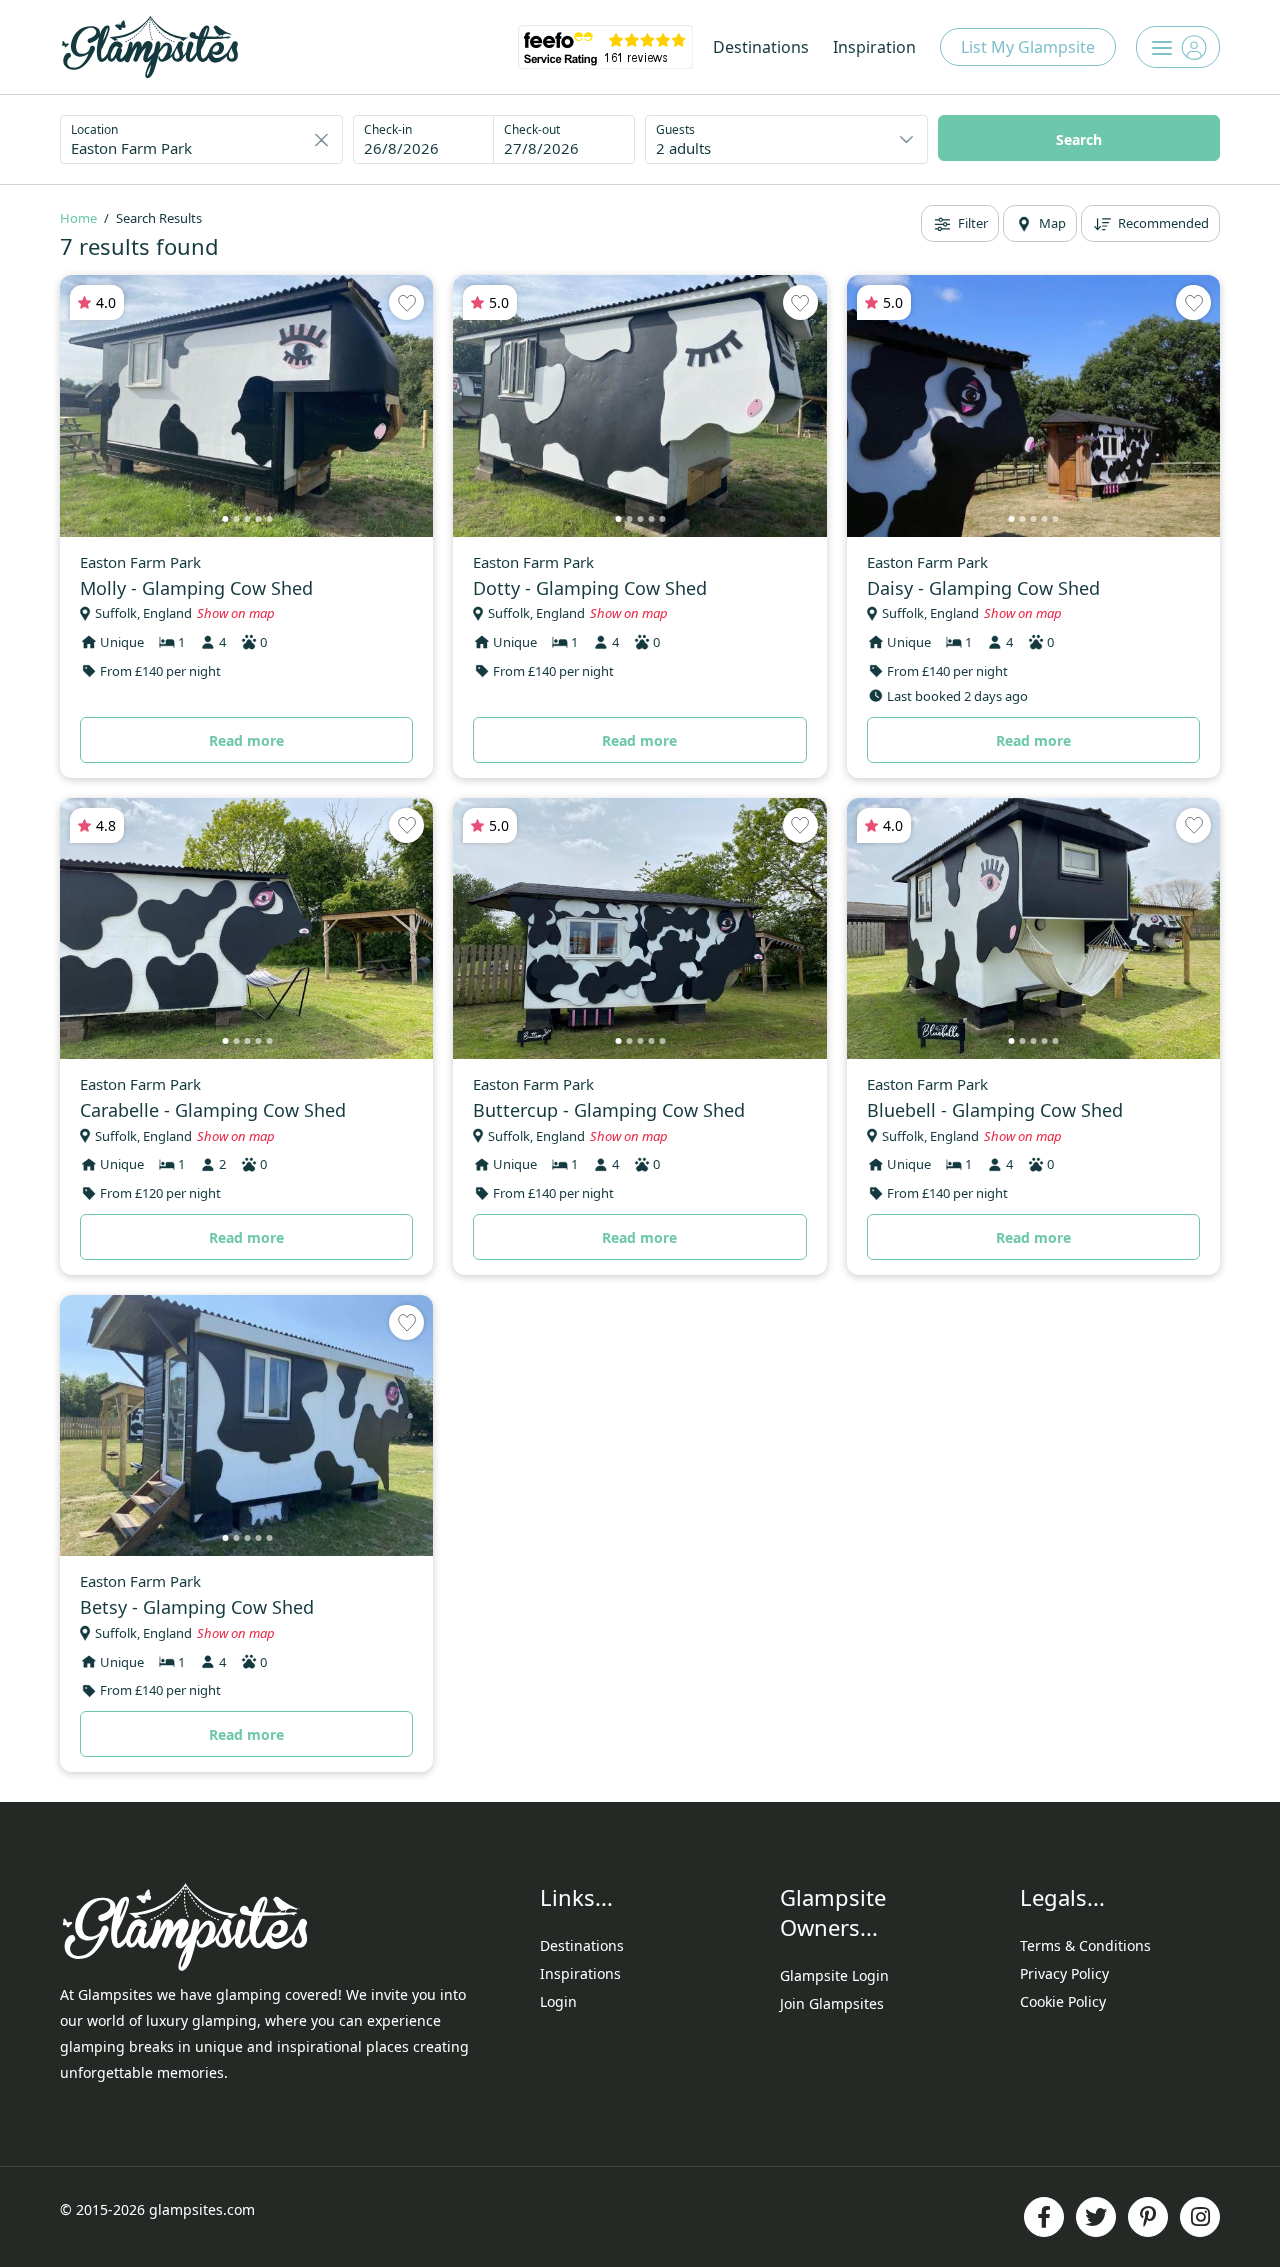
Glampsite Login (834, 1975)
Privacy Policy (1064, 1973)
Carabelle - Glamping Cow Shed (213, 1110)
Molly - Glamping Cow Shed (196, 588)
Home (78, 218)
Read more (246, 740)
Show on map (236, 613)
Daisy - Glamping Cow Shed (983, 588)
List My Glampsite (1028, 47)
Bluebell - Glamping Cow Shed (995, 1110)
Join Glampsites (832, 2003)
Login (558, 2001)
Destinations (761, 47)
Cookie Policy (1063, 2001)
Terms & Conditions (1085, 1945)
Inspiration (874, 47)
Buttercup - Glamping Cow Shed (609, 1110)
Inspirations (580, 1973)
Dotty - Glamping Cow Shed (590, 588)
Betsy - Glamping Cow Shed (197, 1607)
